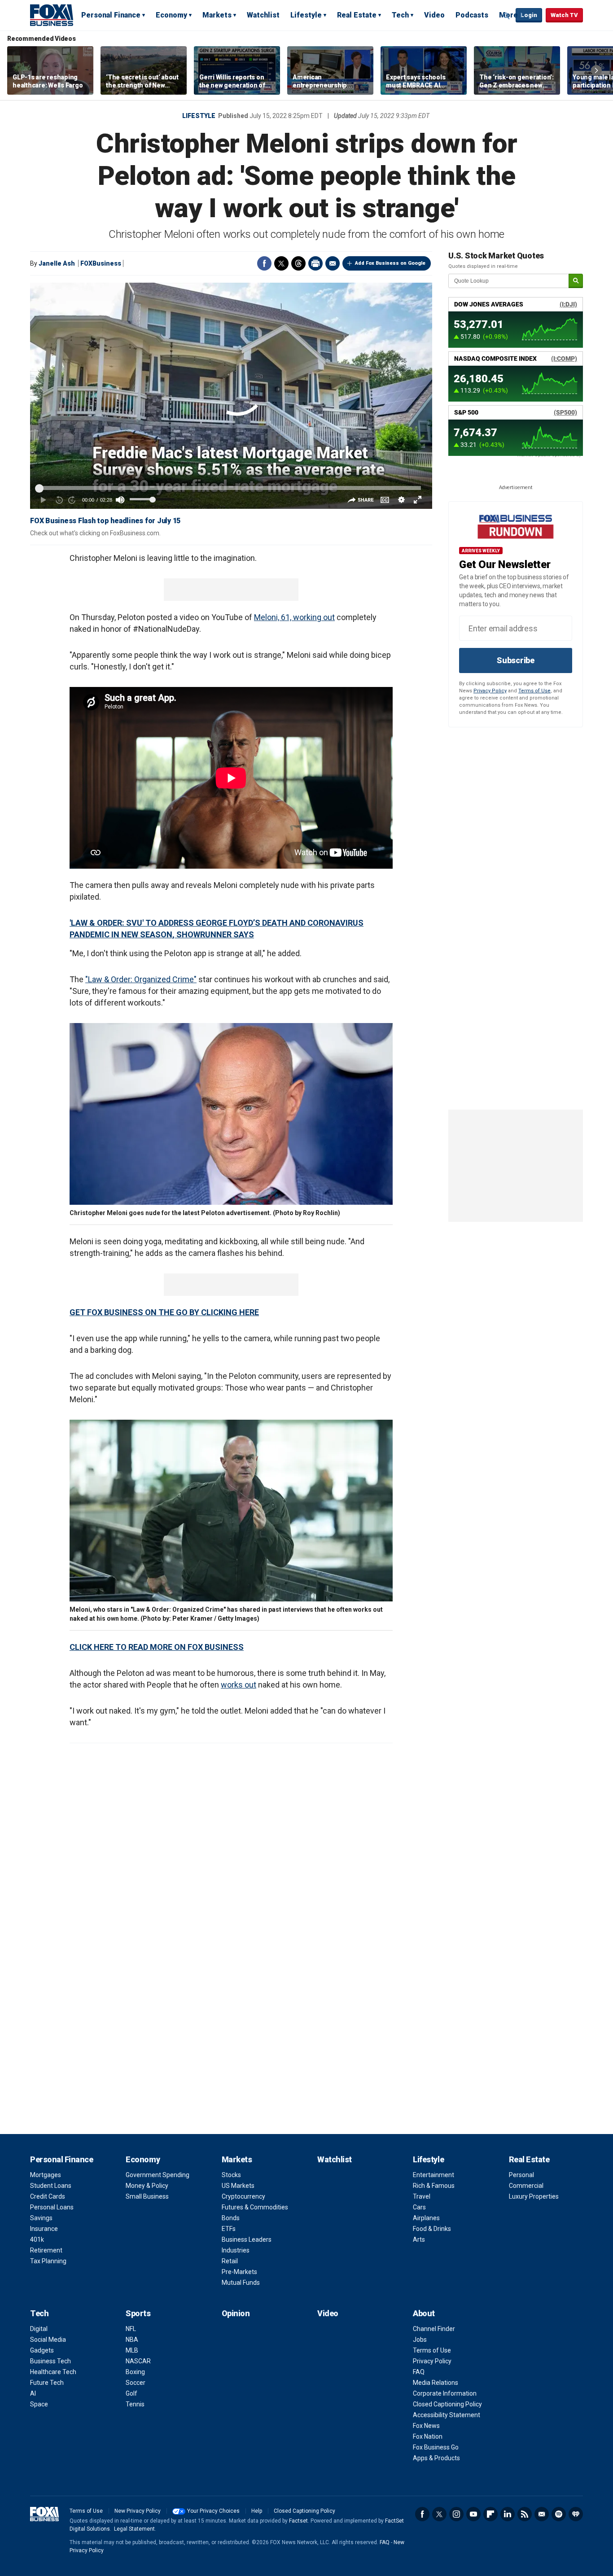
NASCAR (138, 2361)
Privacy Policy (490, 691)
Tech (400, 15)
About (424, 2313)
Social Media (48, 2340)
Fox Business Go (436, 2447)
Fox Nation (428, 2436)
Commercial (526, 2186)
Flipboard (490, 2514)
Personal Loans (52, 2207)
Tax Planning (48, 2261)
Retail (230, 2261)
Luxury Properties (534, 2196)
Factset (298, 2521)
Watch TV (564, 15)
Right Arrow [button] (596, 70)
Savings (41, 2218)
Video (434, 15)
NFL (131, 2329)
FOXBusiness (101, 263)
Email (333, 263)
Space (39, 2404)
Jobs (420, 2340)
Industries (236, 2250)
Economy (171, 15)
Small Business (147, 2196)
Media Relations (436, 2383)
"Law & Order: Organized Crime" (141, 979)
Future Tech (47, 2383)
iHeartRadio (576, 2514)
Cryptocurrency (243, 2196)
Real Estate (357, 15)
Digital (39, 2329)
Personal (521, 2175)
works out (239, 1685)
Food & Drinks (432, 2229)
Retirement (46, 2250)
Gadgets (42, 2350)
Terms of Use (534, 691)
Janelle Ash (57, 263)
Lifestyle (306, 15)
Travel (422, 2196)
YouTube (473, 2514)
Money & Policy (147, 2186)
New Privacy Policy (138, 2511)
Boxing (135, 2372)
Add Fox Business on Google (390, 263)
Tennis (135, 2404)
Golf (131, 2393)
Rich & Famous (434, 2186)
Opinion (236, 2313)
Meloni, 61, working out (294, 617)
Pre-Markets (239, 2272)
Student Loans (51, 2186)
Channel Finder (434, 2329)
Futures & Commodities (255, 2207)
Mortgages (46, 2175)
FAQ (419, 2372)
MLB (132, 2350)
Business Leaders (247, 2239)
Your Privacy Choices (213, 2511)
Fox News (426, 2426)
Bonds (231, 2218)
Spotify (559, 2514)
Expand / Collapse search (507, 16)
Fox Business (52, 15)
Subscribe (516, 660)
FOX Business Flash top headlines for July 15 (105, 521)
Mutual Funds (241, 2283)
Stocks (231, 2175)
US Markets (238, 2186)
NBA (132, 2340)
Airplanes (426, 2218)
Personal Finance (111, 15)
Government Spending (158, 2175)
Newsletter (542, 2514)
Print (315, 263)
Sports (138, 2313)
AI (33, 2393)
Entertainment (433, 2175)
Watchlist (263, 15)
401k (37, 2239)
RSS (525, 2514)
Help (257, 2511)
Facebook (264, 263)
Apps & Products (436, 2458)
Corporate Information (445, 2393)
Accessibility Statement (447, 2415)
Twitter (281, 263)
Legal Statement (134, 2529)
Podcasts (472, 15)
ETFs (229, 2229)
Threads (298, 263)
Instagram (456, 2514)
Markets (217, 15)
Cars (419, 2207)
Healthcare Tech (53, 2372)
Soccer (136, 2383)
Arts (419, 2239)
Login (529, 15)
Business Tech (50, 2361)
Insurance (44, 2229)
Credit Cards (48, 2196)
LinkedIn (508, 2514)
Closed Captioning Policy (447, 2404)
